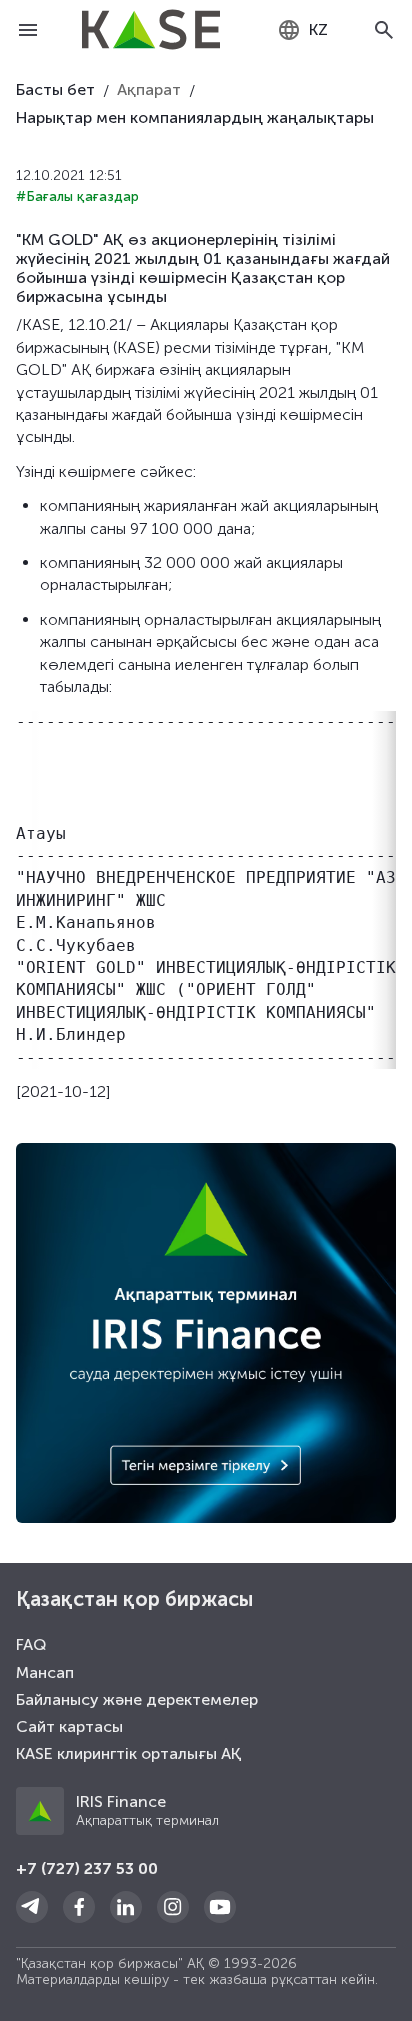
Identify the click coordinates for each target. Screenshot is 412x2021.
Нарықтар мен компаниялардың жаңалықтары (195, 117)
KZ (318, 29)
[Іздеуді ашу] (384, 30)
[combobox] (302, 30)
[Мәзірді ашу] (28, 30)
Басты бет (55, 89)
